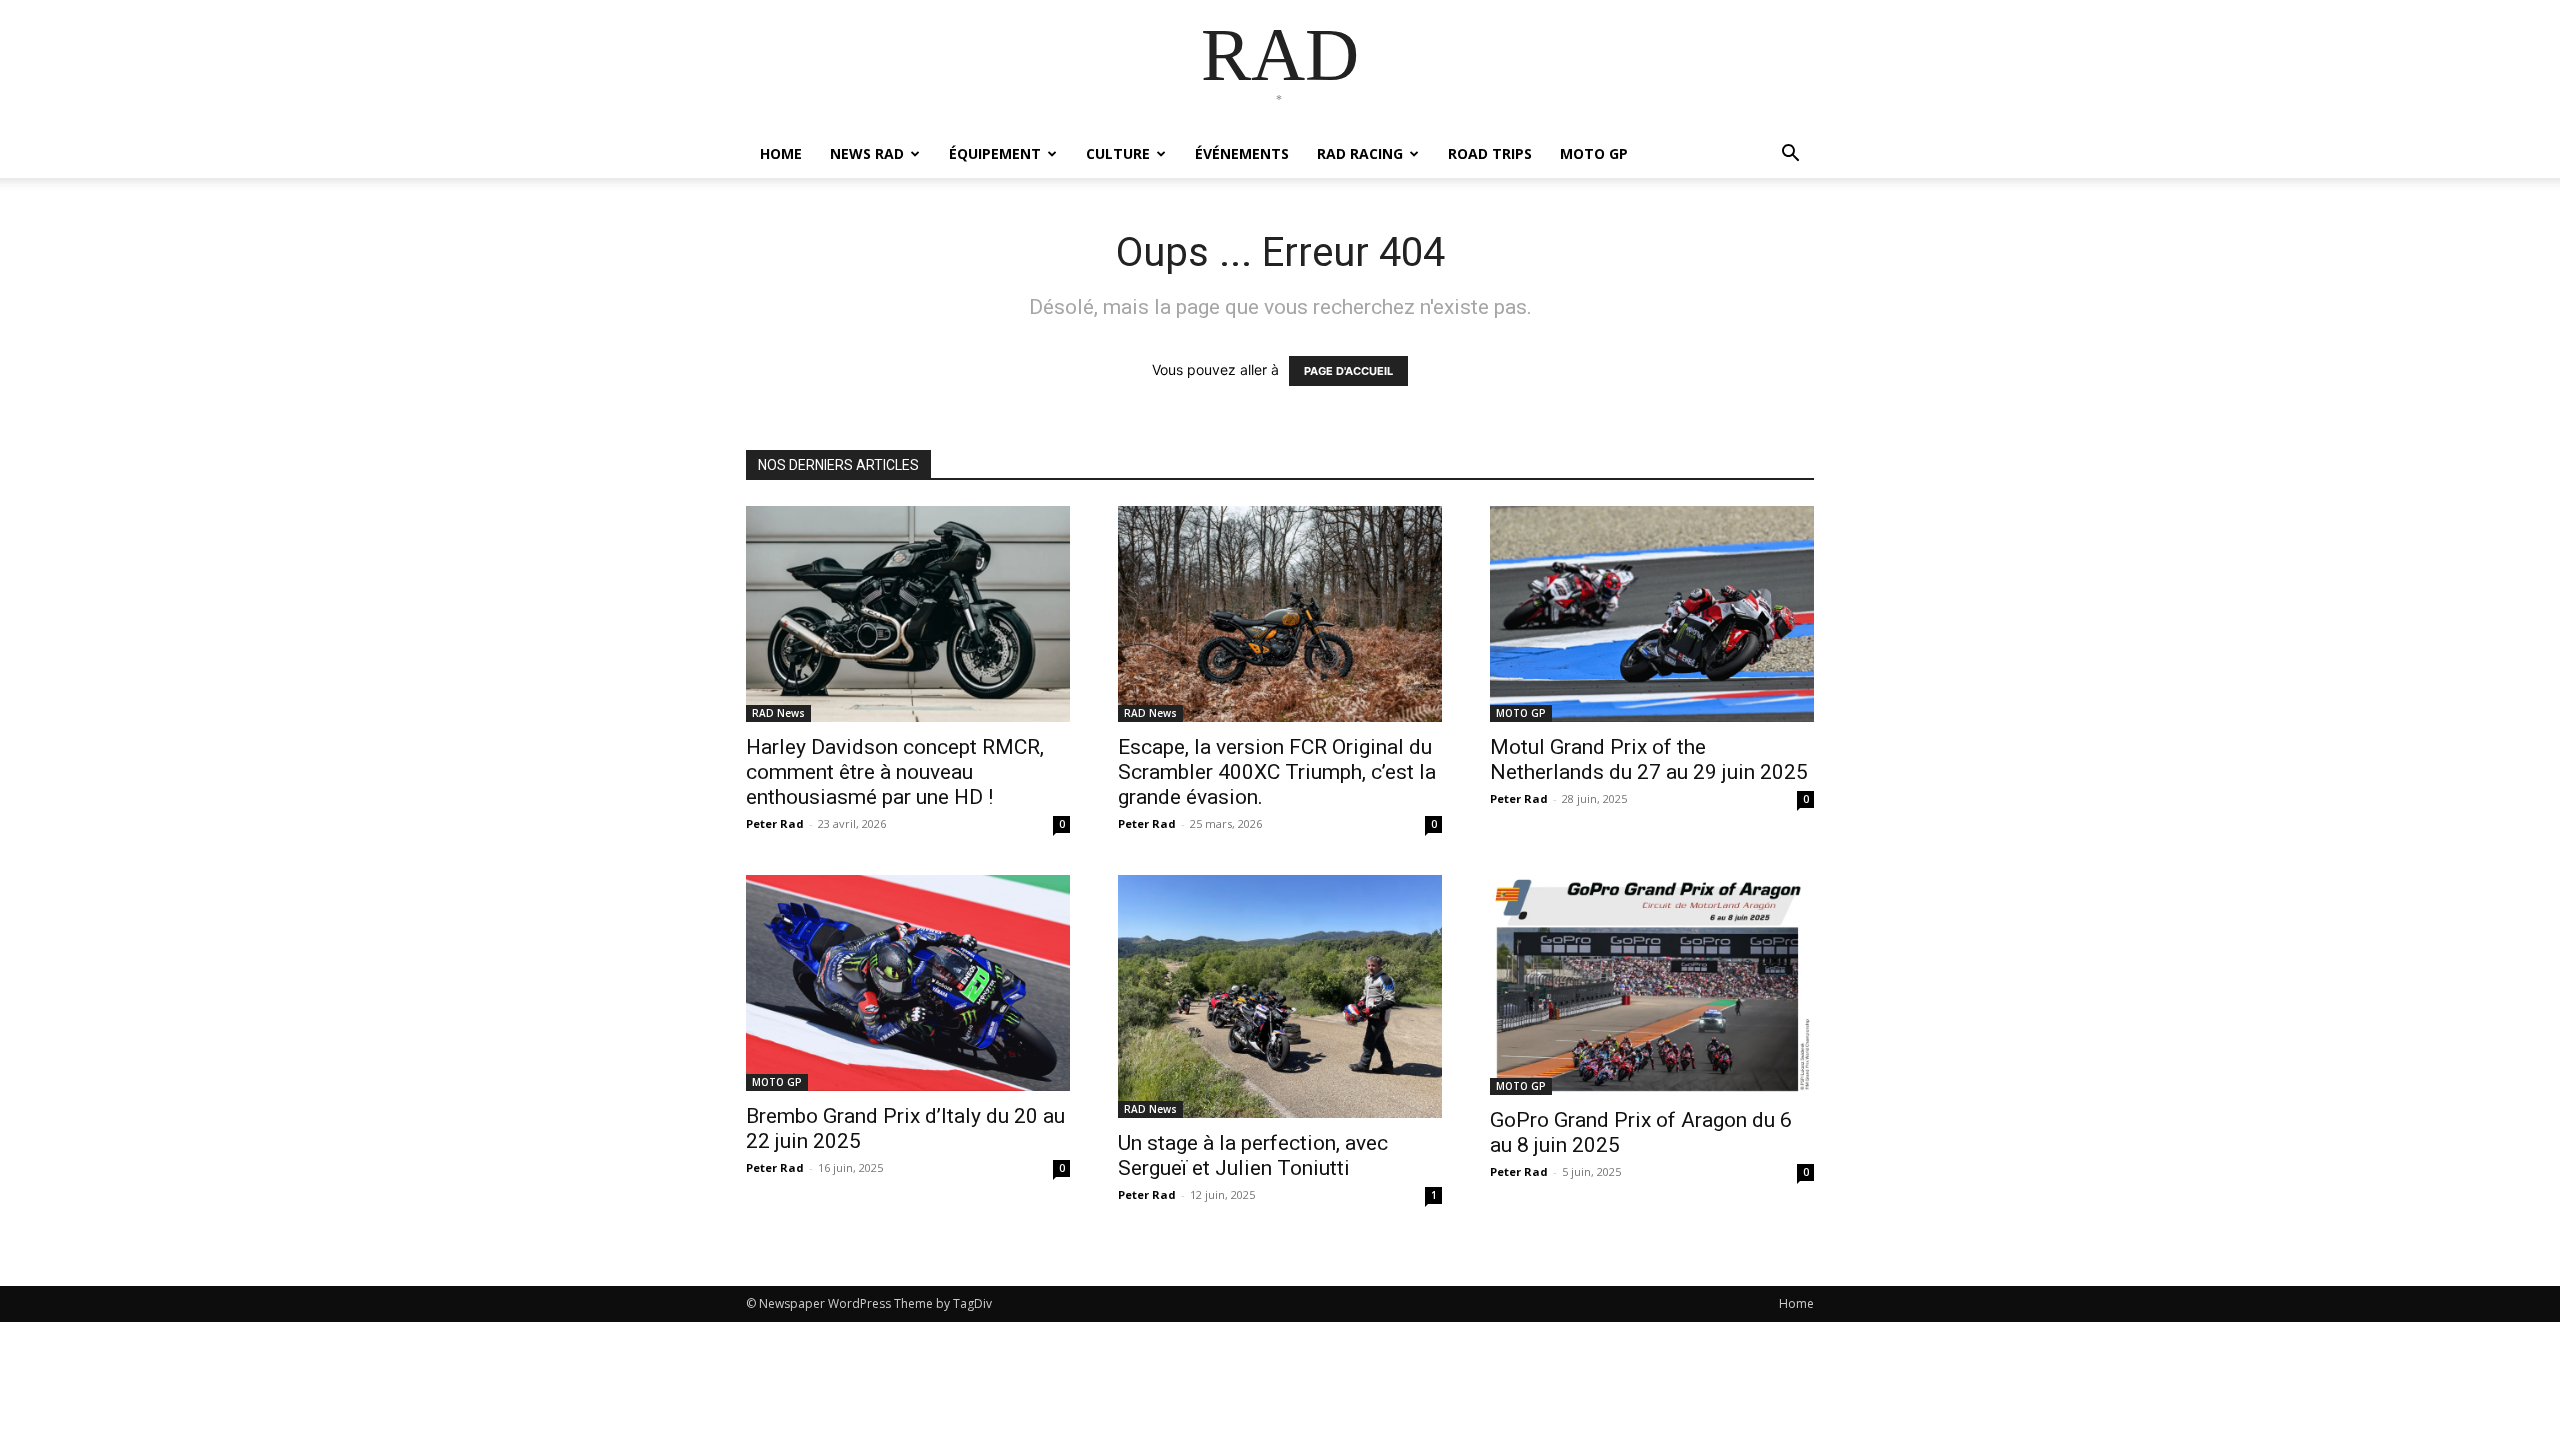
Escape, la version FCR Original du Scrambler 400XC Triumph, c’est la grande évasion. (1277, 772)
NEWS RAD (867, 153)
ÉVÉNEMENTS (1242, 153)
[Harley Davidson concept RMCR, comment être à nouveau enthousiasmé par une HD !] (908, 614)
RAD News (778, 713)
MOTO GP (1594, 153)
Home (1796, 1303)
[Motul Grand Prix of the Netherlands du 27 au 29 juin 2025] (1652, 614)
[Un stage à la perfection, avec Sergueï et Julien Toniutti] (1280, 996)
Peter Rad (775, 823)
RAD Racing (1360, 153)
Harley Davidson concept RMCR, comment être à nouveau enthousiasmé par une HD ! (895, 772)
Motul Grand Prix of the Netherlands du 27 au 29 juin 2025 (1649, 759)
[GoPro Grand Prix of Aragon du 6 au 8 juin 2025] (1652, 985)
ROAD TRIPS (1490, 153)
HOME (781, 153)
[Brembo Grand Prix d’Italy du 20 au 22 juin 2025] (908, 983)
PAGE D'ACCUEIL (1348, 371)
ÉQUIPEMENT (995, 153)
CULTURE (1118, 153)
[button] (1790, 155)
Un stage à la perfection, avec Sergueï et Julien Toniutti (1253, 1155)
